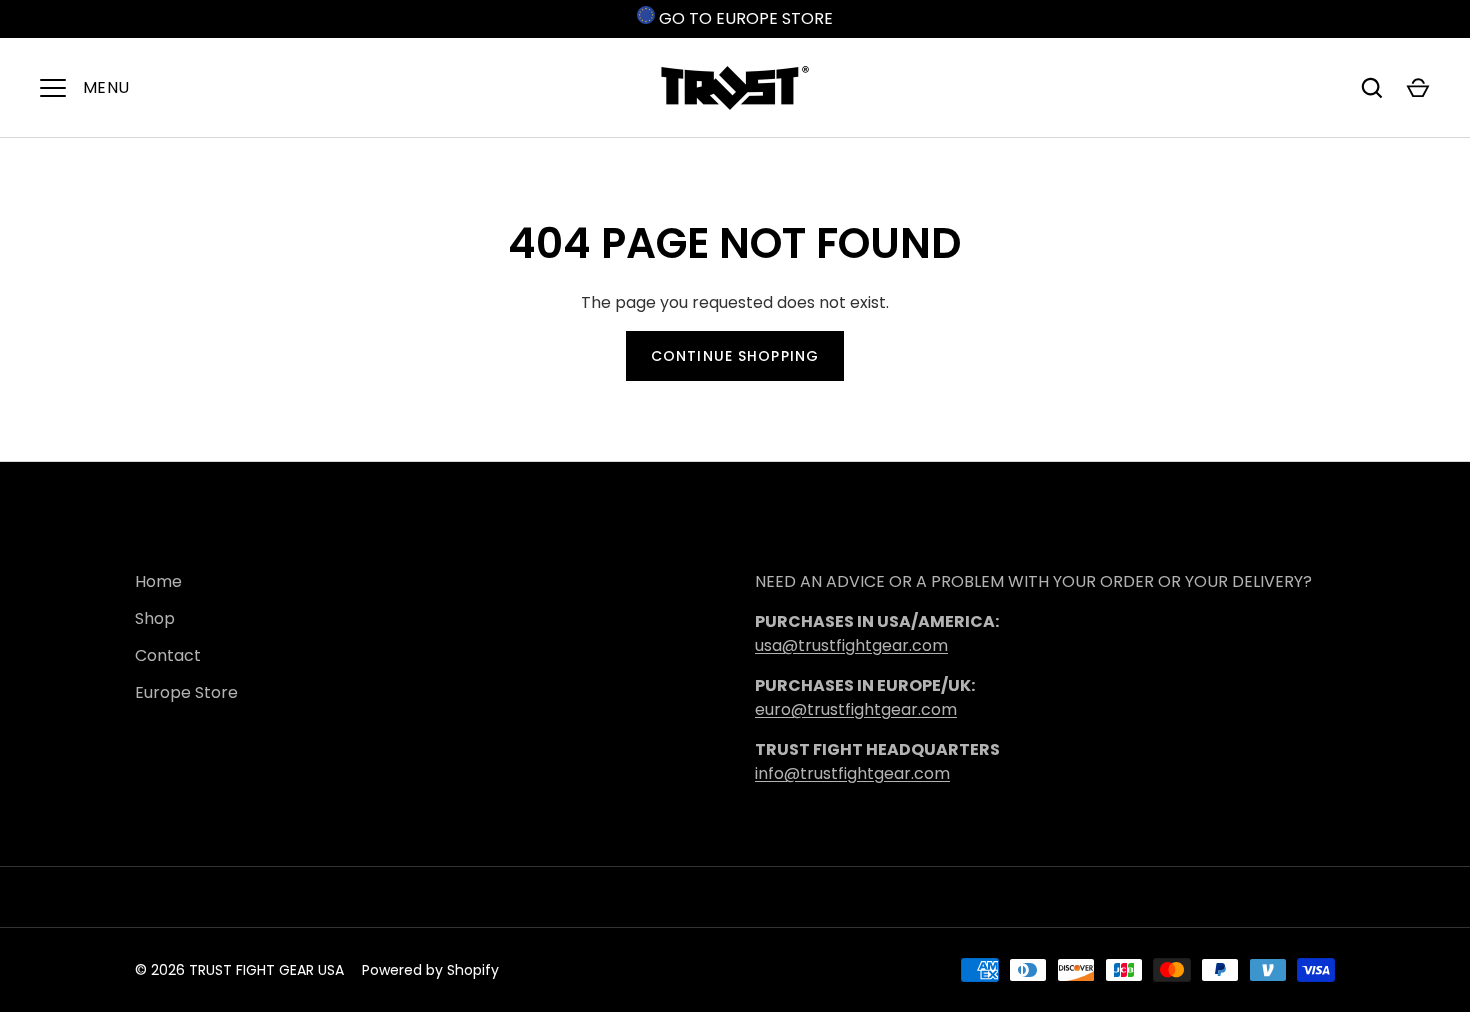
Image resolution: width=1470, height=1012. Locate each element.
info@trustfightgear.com (852, 773)
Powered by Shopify (430, 970)
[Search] (1372, 88)
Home (158, 581)
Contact (168, 655)
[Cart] (1418, 88)
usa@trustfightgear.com (851, 645)
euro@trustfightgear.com (856, 709)
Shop (155, 618)
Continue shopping (735, 356)
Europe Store (186, 692)
